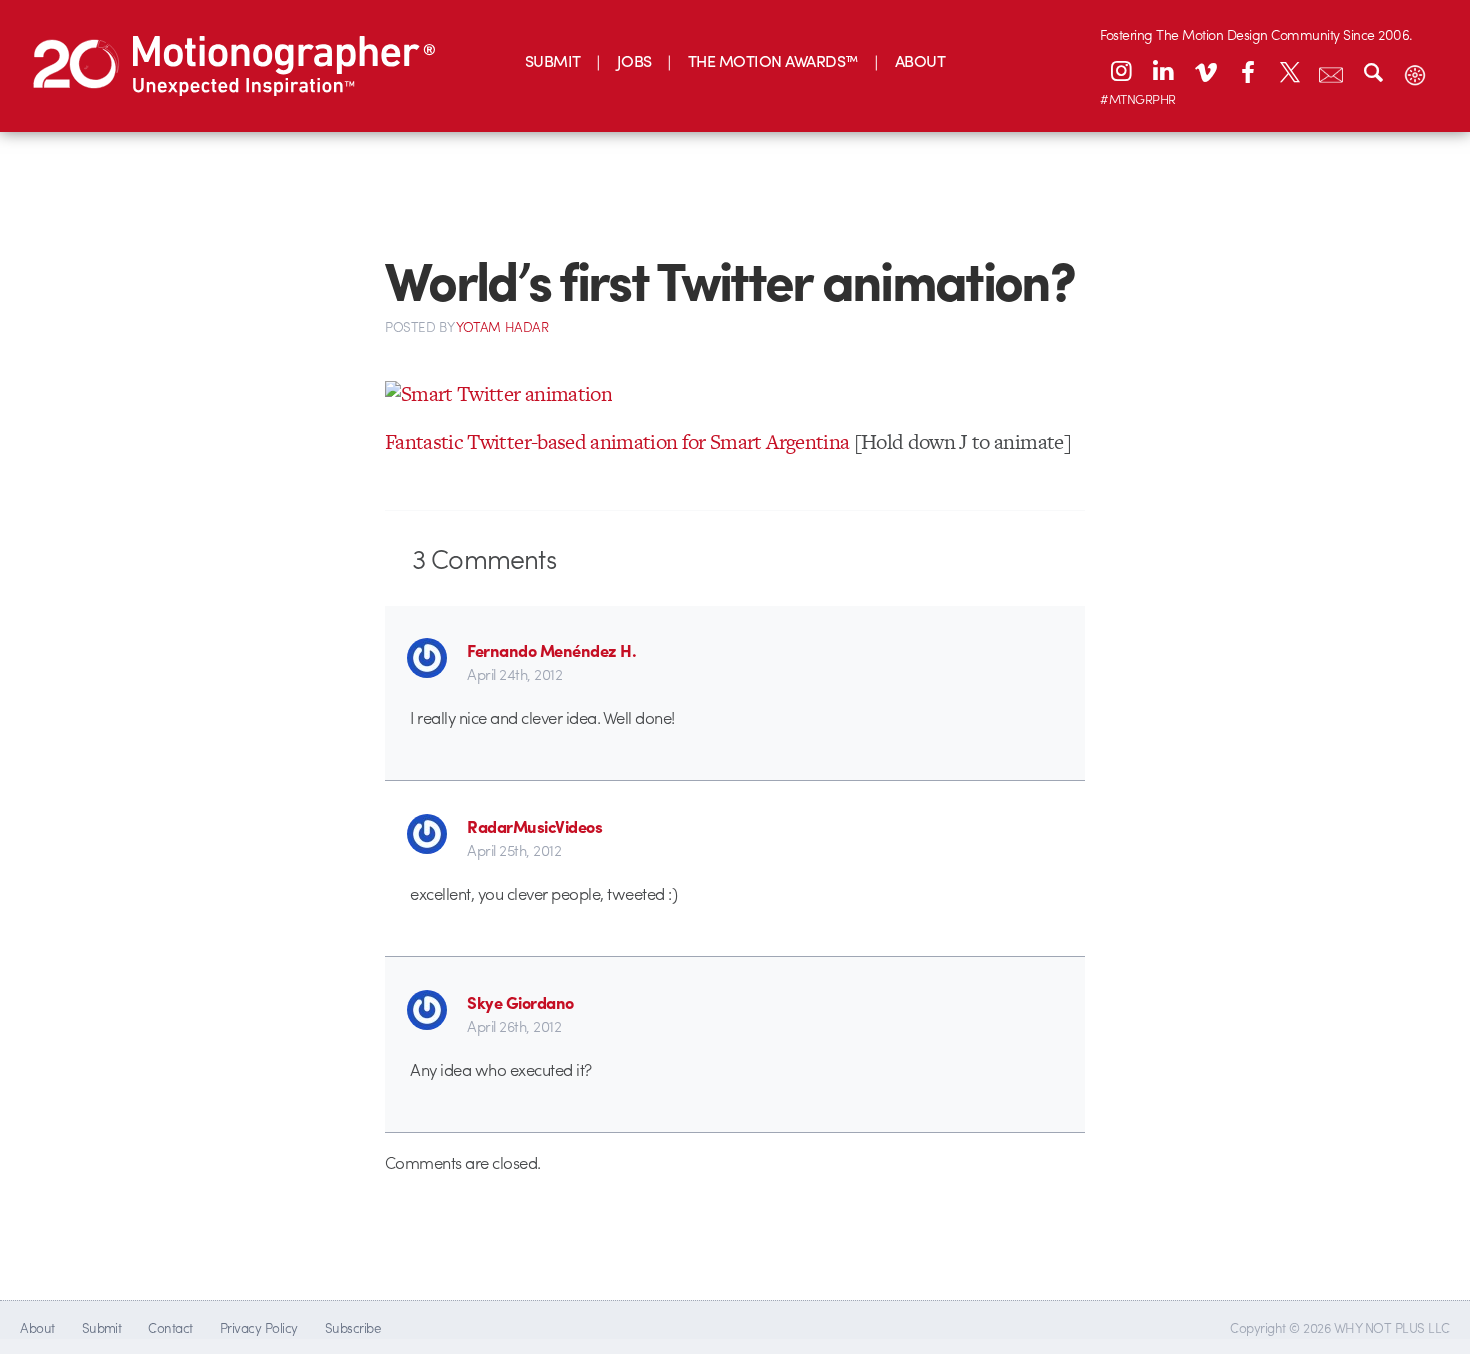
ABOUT (920, 60)
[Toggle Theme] (1415, 71)
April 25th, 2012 (514, 850)
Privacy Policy (259, 1327)
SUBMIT (553, 60)
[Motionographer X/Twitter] (1289, 71)
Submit (102, 1327)
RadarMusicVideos (534, 826)
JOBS (634, 60)
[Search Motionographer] (1373, 71)
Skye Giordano (520, 1002)
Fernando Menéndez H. (551, 650)
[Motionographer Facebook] (1247, 71)
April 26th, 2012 (514, 1026)
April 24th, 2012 (514, 674)
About (37, 1327)
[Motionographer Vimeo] (1205, 71)
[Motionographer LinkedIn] (1163, 71)
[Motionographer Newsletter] (1331, 71)
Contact (170, 1327)
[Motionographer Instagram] (1121, 71)
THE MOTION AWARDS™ (773, 60)
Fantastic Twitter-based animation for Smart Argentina (617, 441)
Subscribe (352, 1327)
